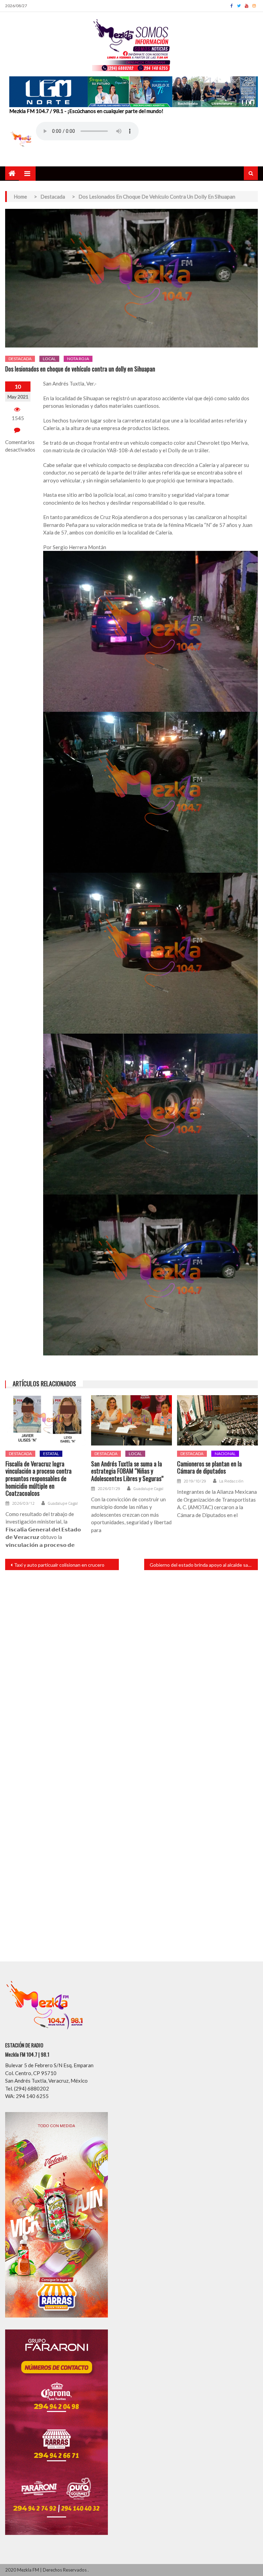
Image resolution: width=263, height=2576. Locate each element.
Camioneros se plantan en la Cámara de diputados (209, 1468)
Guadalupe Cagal (63, 1503)
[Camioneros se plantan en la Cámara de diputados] (217, 1420)
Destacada (20, 359)
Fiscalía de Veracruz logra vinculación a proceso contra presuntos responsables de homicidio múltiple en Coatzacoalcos (39, 1479)
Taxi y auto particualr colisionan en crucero (59, 1565)
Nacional (225, 1454)
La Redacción (231, 1481)
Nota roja (78, 359)
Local (49, 359)
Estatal (51, 1454)
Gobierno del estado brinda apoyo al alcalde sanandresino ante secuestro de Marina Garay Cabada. (204, 1565)
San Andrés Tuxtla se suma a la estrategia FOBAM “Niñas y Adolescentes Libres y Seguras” (127, 1471)
